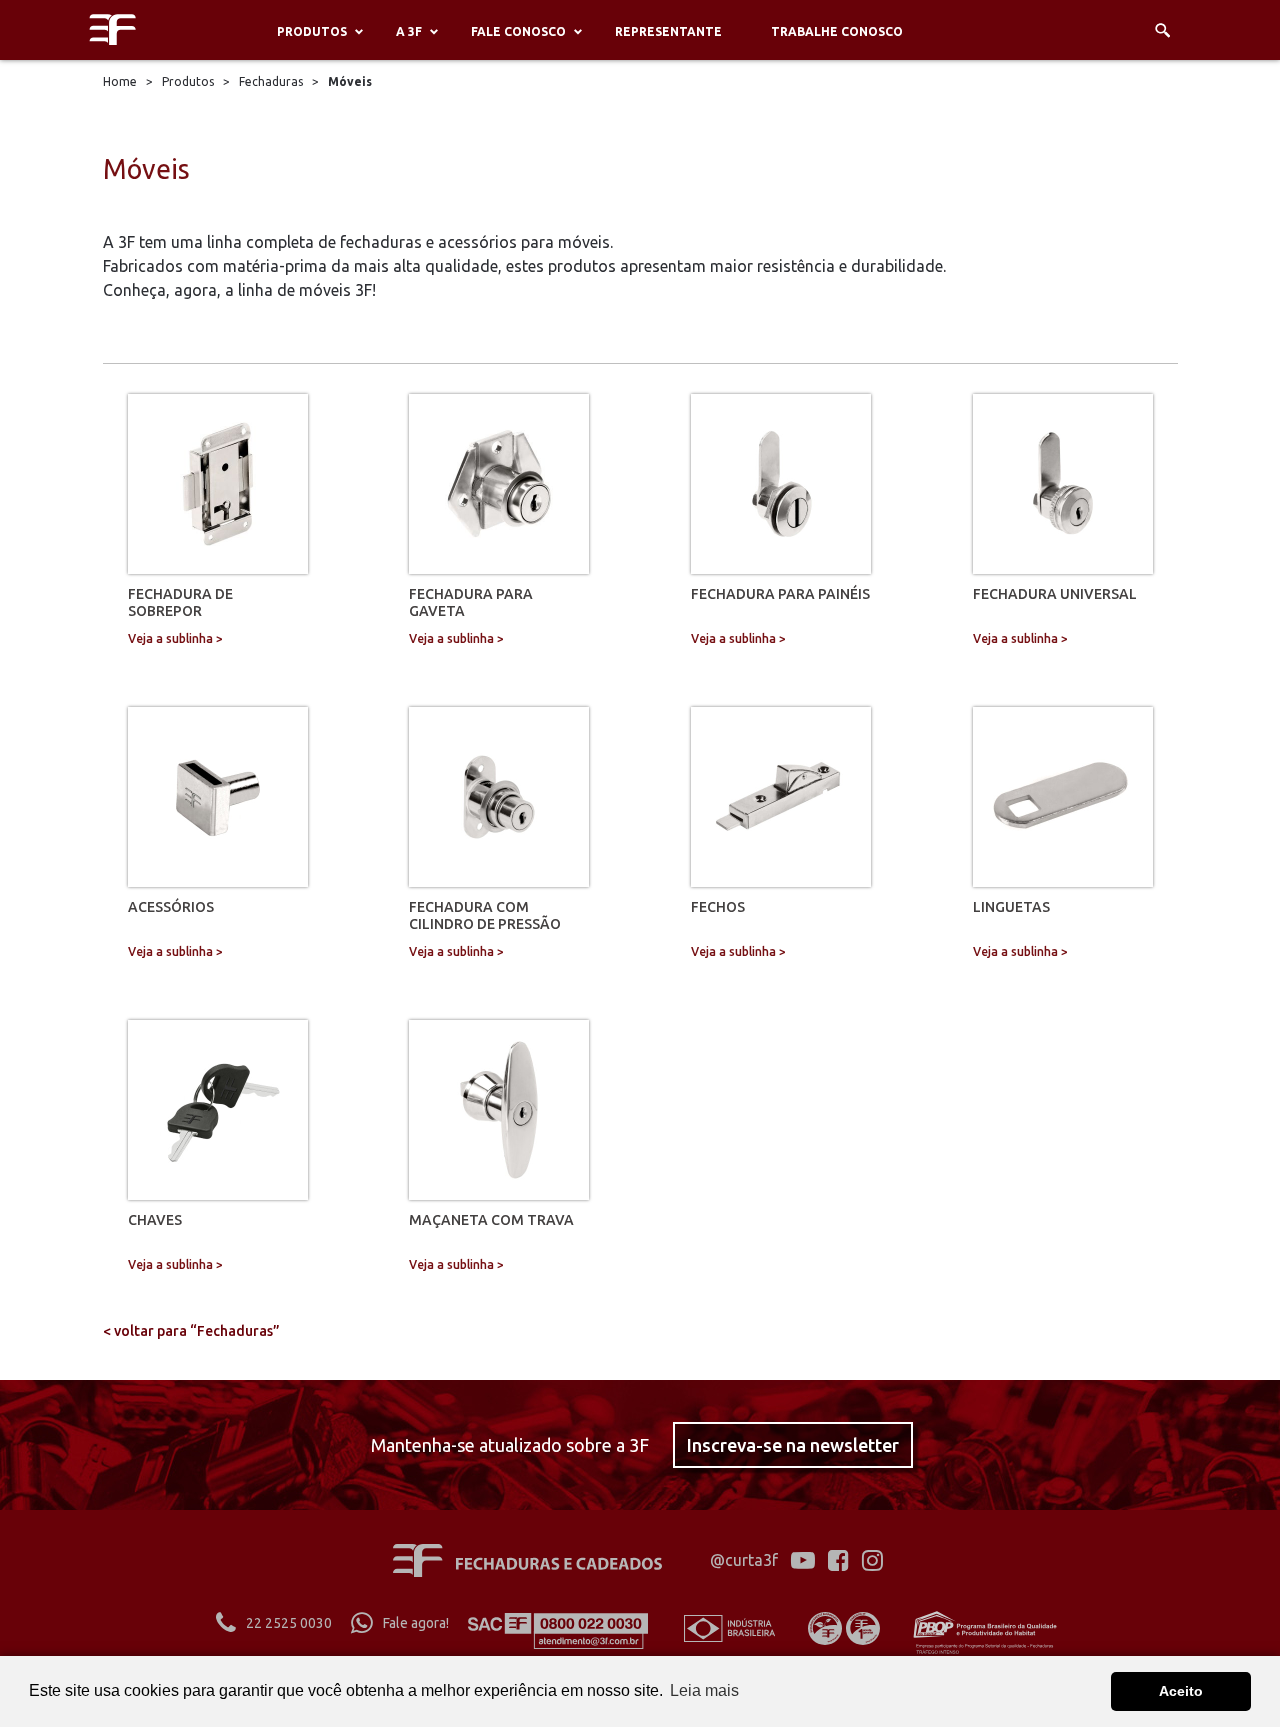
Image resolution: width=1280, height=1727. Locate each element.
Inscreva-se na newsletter (793, 1445)
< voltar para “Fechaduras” (191, 1331)
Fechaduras (271, 81)
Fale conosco (518, 31)
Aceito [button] (1181, 1691)
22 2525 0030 (289, 1623)
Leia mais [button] (704, 1690)
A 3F (409, 31)
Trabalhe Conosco (837, 31)
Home (120, 81)
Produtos (312, 31)
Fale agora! (416, 1623)
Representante (668, 31)
